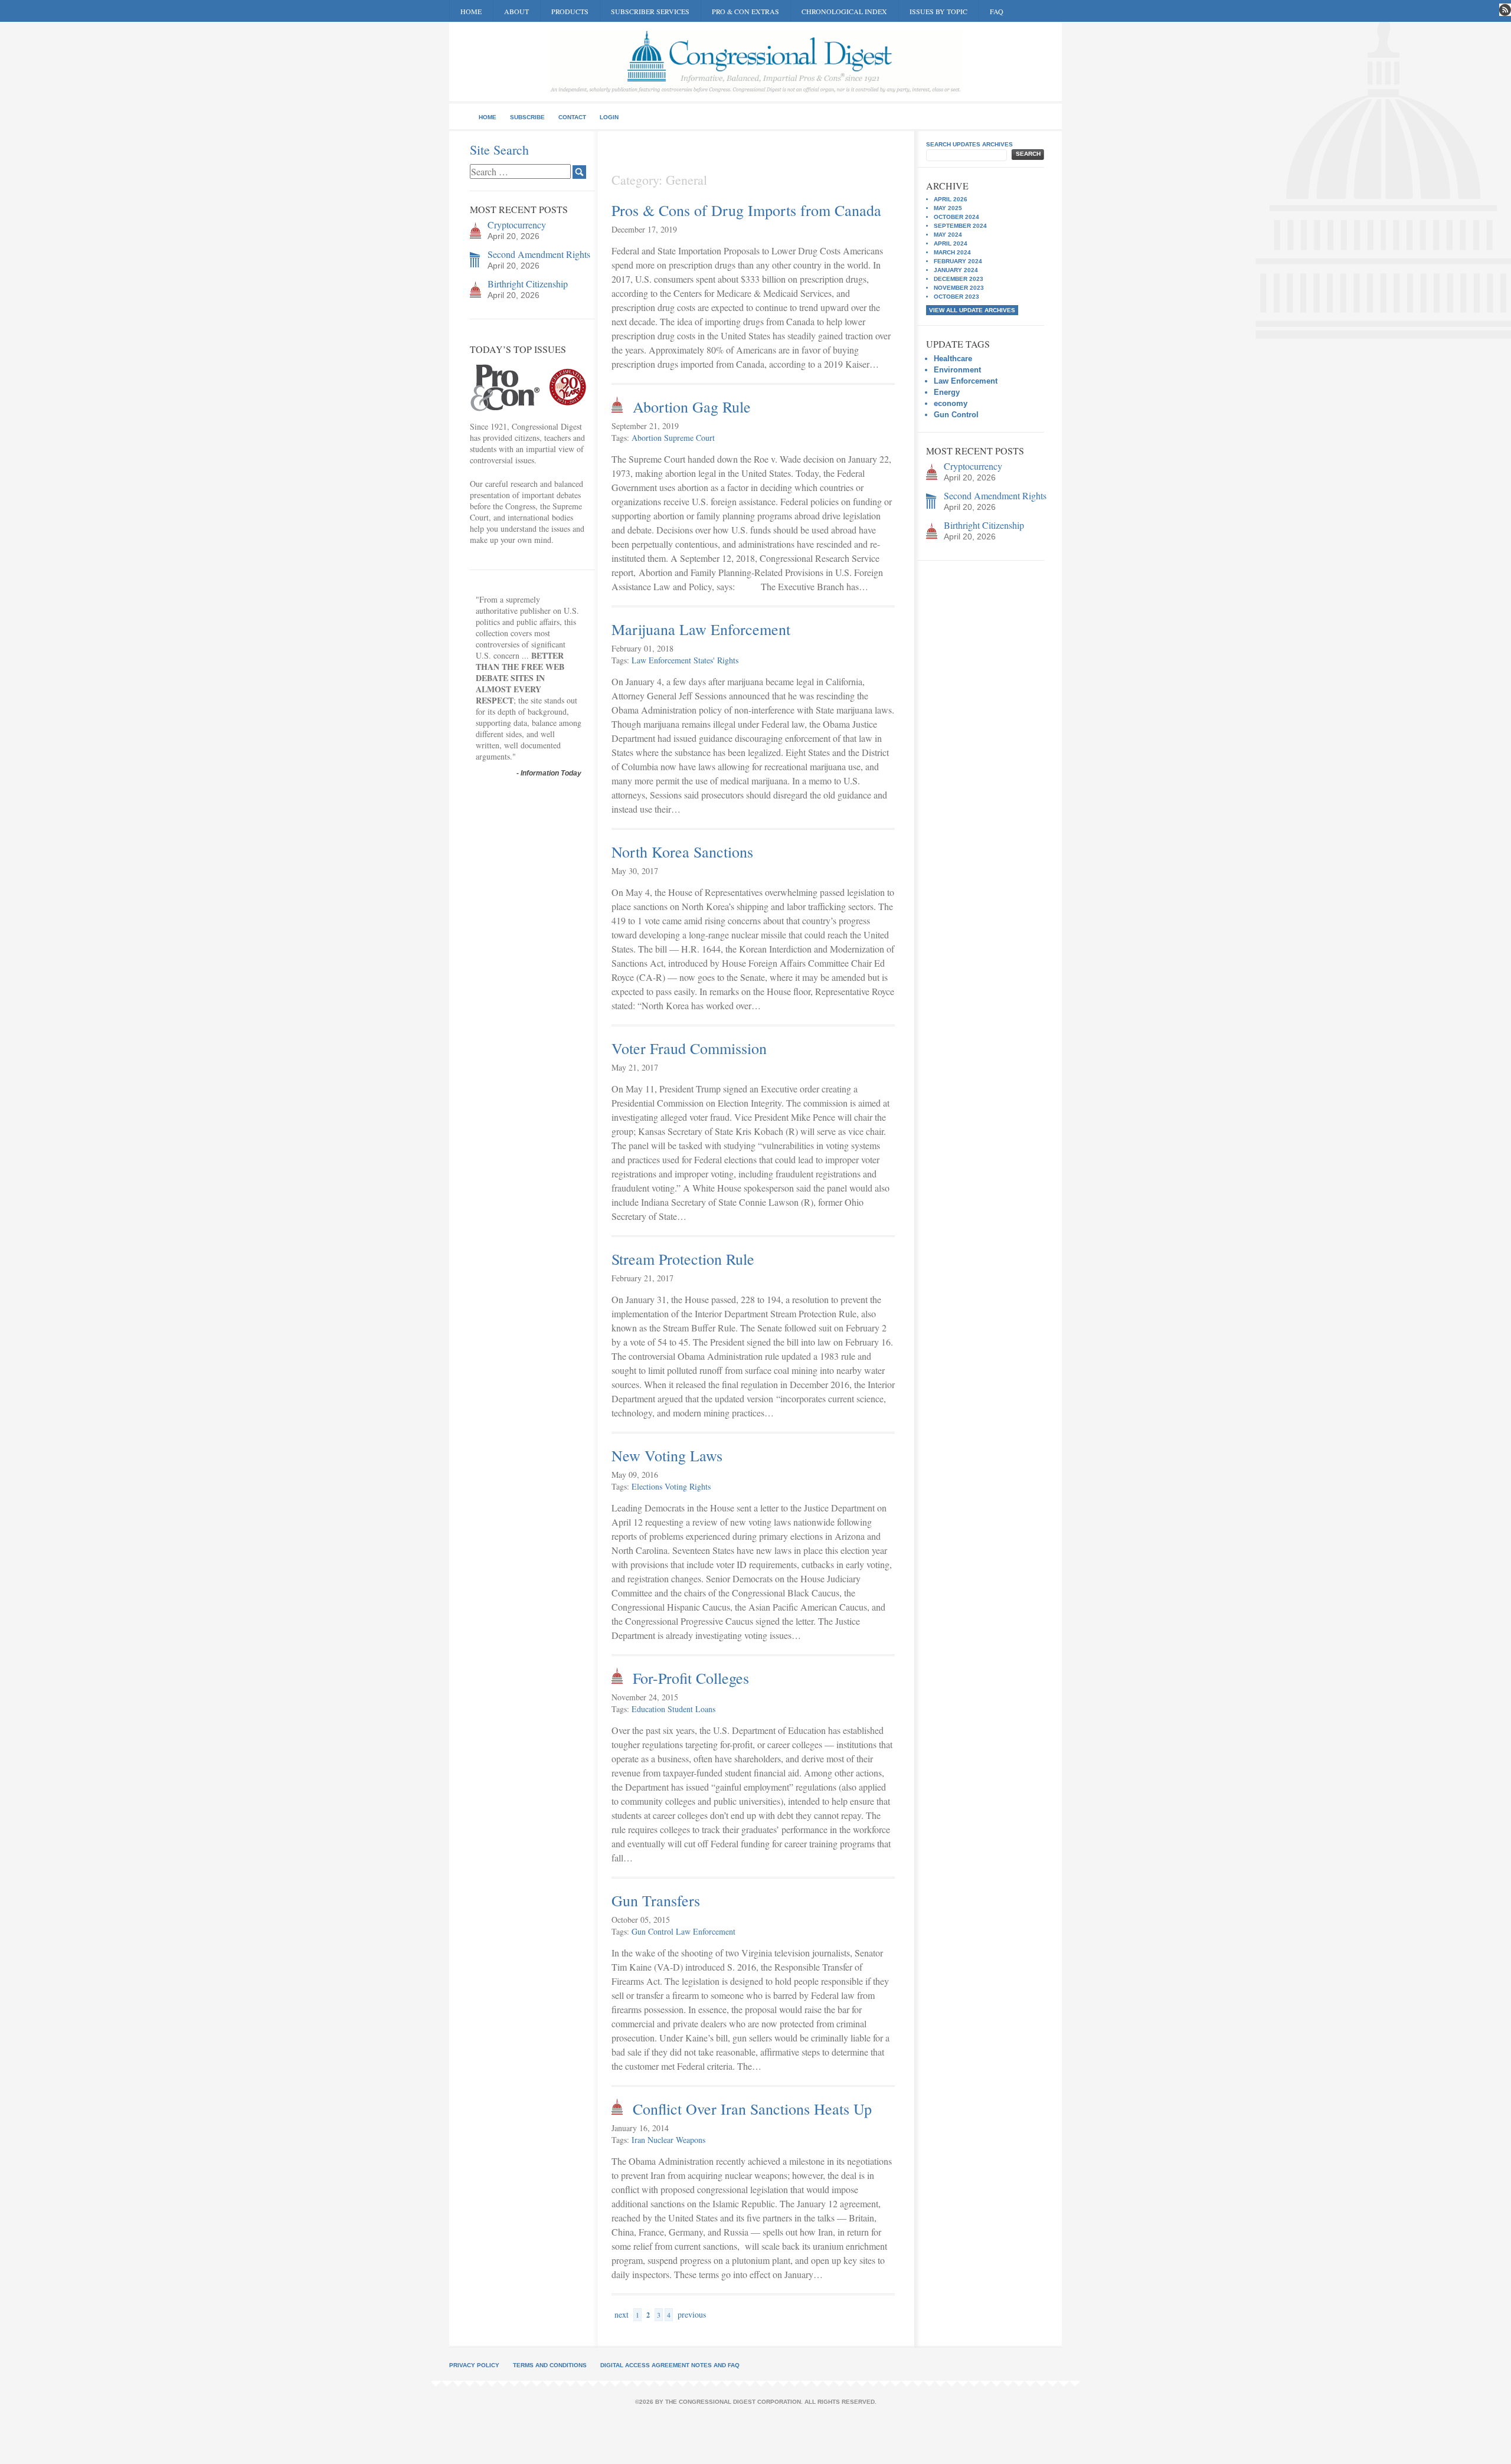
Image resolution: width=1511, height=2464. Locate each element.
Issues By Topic (938, 11)
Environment (957, 370)
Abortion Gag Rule (692, 407)
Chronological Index (844, 11)
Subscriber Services (650, 11)
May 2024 (948, 235)
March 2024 (952, 252)
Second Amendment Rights (539, 254)
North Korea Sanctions (682, 852)
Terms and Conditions (550, 2365)
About (516, 11)
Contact (572, 117)
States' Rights (716, 660)
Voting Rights (688, 1486)
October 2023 (956, 297)
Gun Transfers (656, 1900)
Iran (638, 2140)
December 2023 (959, 279)
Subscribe (527, 117)
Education (648, 1709)
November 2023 (959, 288)
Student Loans (691, 1709)
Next (622, 2314)
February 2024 (958, 261)
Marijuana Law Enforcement (701, 629)
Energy (947, 392)
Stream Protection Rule (683, 1259)
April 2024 (951, 243)
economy (951, 403)
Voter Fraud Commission (689, 1048)
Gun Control (653, 1931)
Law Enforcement (661, 660)
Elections (647, 1486)
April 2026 (951, 199)
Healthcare (953, 359)
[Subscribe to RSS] (1505, 10)
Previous (692, 2314)
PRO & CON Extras (745, 11)
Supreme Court (689, 438)
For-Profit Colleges (691, 1678)
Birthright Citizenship (528, 284)
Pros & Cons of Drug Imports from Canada (746, 210)
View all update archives (972, 310)
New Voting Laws (667, 1455)
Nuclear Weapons (676, 2140)
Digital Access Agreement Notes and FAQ (670, 2365)
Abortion (647, 438)
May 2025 (948, 208)
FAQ (997, 11)
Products (570, 11)
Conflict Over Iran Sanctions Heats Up (752, 2109)
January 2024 (956, 270)
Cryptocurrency (517, 225)
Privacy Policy (474, 2365)
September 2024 (960, 226)
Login (609, 117)
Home (471, 11)
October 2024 (956, 217)
